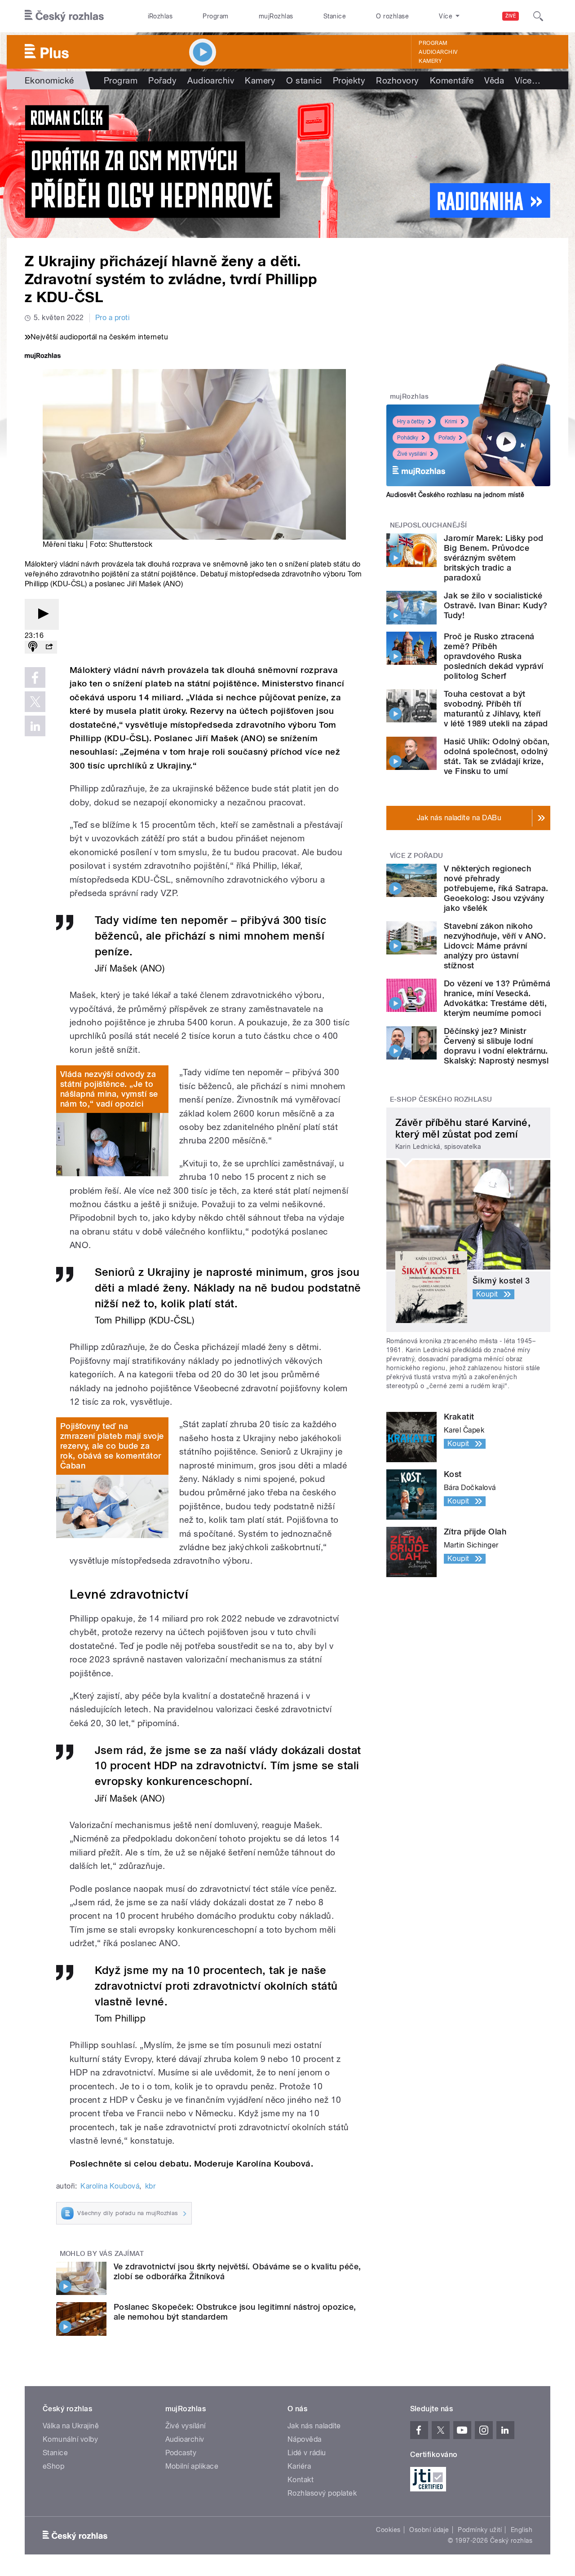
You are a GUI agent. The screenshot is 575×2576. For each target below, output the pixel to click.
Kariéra (299, 2466)
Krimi (451, 422)
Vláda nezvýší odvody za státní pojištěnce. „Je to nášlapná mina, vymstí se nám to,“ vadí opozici (109, 1089)
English (522, 2530)
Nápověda (305, 2439)
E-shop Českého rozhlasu (441, 1099)
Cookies (388, 2530)
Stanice (335, 16)
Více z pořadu (417, 856)
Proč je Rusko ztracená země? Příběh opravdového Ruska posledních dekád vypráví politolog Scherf (494, 656)
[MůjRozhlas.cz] (43, 357)
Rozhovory (397, 80)
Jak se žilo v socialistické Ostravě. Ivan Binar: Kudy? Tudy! (495, 605)
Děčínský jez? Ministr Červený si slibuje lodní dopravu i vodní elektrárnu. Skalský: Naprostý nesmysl (496, 1046)
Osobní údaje (429, 2530)
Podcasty (181, 2453)
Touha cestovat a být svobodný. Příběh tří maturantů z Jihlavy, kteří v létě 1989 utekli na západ (496, 709)
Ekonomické (49, 80)
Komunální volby (70, 2439)
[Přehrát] (42, 614)
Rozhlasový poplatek (322, 2493)
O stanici (304, 80)
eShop (53, 2466)
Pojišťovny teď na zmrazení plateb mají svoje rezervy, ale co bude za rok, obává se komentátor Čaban (112, 1446)
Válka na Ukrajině (71, 2426)
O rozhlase (392, 16)
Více (528, 80)
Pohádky (408, 438)
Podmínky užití (480, 2530)
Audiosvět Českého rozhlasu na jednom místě (455, 495)
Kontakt (301, 2480)
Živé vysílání (412, 454)
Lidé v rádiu (307, 2453)
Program (215, 16)
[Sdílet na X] (35, 702)
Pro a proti (112, 318)
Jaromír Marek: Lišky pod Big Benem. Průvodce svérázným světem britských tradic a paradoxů (494, 558)
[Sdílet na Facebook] (35, 677)
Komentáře (452, 80)
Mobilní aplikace (192, 2466)
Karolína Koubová (110, 2186)
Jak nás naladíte (314, 2426)
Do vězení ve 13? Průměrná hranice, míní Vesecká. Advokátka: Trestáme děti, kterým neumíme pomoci (497, 998)
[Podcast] (33, 647)
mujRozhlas (276, 16)
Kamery (430, 61)
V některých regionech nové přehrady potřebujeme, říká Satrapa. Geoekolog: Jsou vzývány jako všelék (496, 888)
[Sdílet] (49, 647)
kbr (150, 2186)
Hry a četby (411, 422)
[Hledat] (538, 16)
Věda (494, 80)
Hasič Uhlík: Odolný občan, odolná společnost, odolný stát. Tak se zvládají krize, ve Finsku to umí (497, 756)
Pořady (162, 80)
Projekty (349, 80)
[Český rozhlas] (64, 16)
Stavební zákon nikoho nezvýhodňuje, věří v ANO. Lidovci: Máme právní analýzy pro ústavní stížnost (495, 946)
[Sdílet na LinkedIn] (35, 726)
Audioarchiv (438, 52)
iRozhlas (160, 16)
